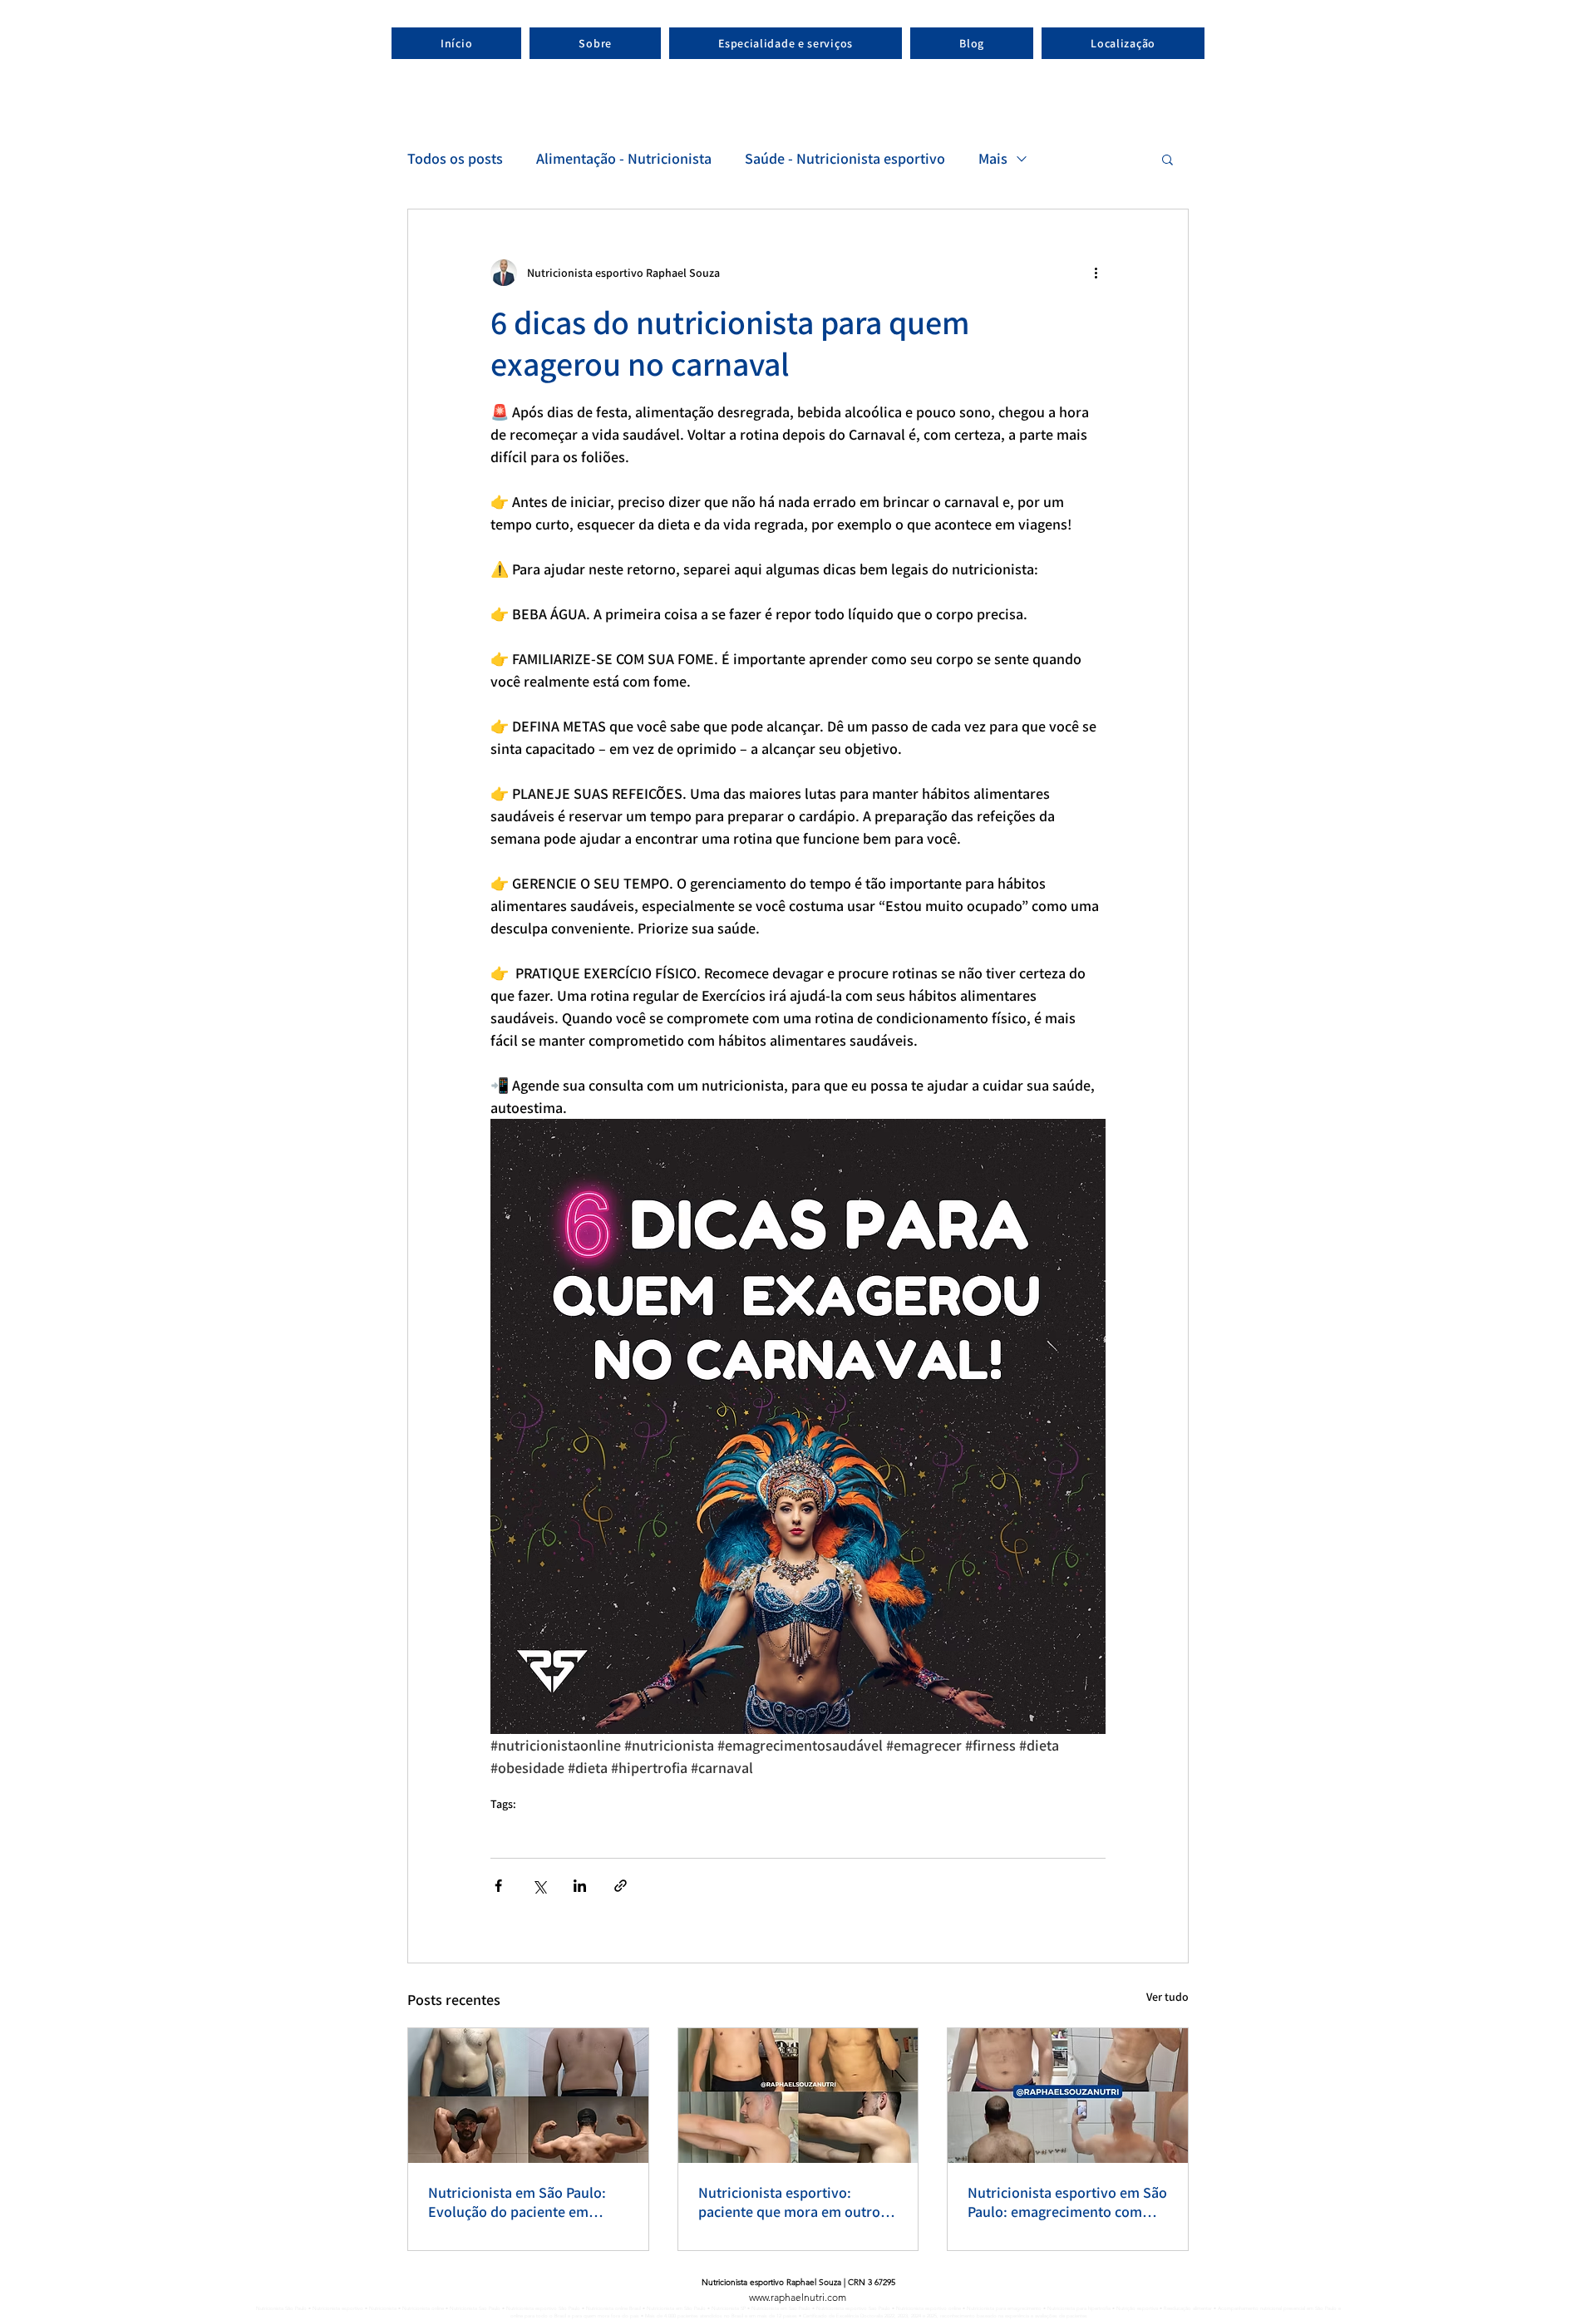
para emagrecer (754, 1826)
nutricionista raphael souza (642, 1826)
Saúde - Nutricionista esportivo (845, 158)
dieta (709, 1826)
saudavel (792, 1826)
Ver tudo (1167, 1997)
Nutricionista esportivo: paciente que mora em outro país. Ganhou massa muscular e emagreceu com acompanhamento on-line (794, 2202)
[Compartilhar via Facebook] (498, 1886)
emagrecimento (687, 1826)
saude (776, 1826)
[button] (1167, 159)
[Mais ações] (1096, 273)
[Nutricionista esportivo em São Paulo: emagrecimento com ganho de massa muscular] (1068, 2096)
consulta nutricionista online (521, 1826)
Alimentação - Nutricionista (624, 158)
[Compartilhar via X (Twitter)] (539, 1886)
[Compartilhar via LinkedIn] (580, 1886)
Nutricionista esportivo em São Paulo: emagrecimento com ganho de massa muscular (1067, 2202)
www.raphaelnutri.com (798, 2297)
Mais (993, 158)
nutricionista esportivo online (582, 1826)
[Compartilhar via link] (621, 1886)
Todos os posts (455, 158)
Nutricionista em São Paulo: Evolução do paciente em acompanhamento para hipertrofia (517, 2202)
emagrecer (726, 1826)
